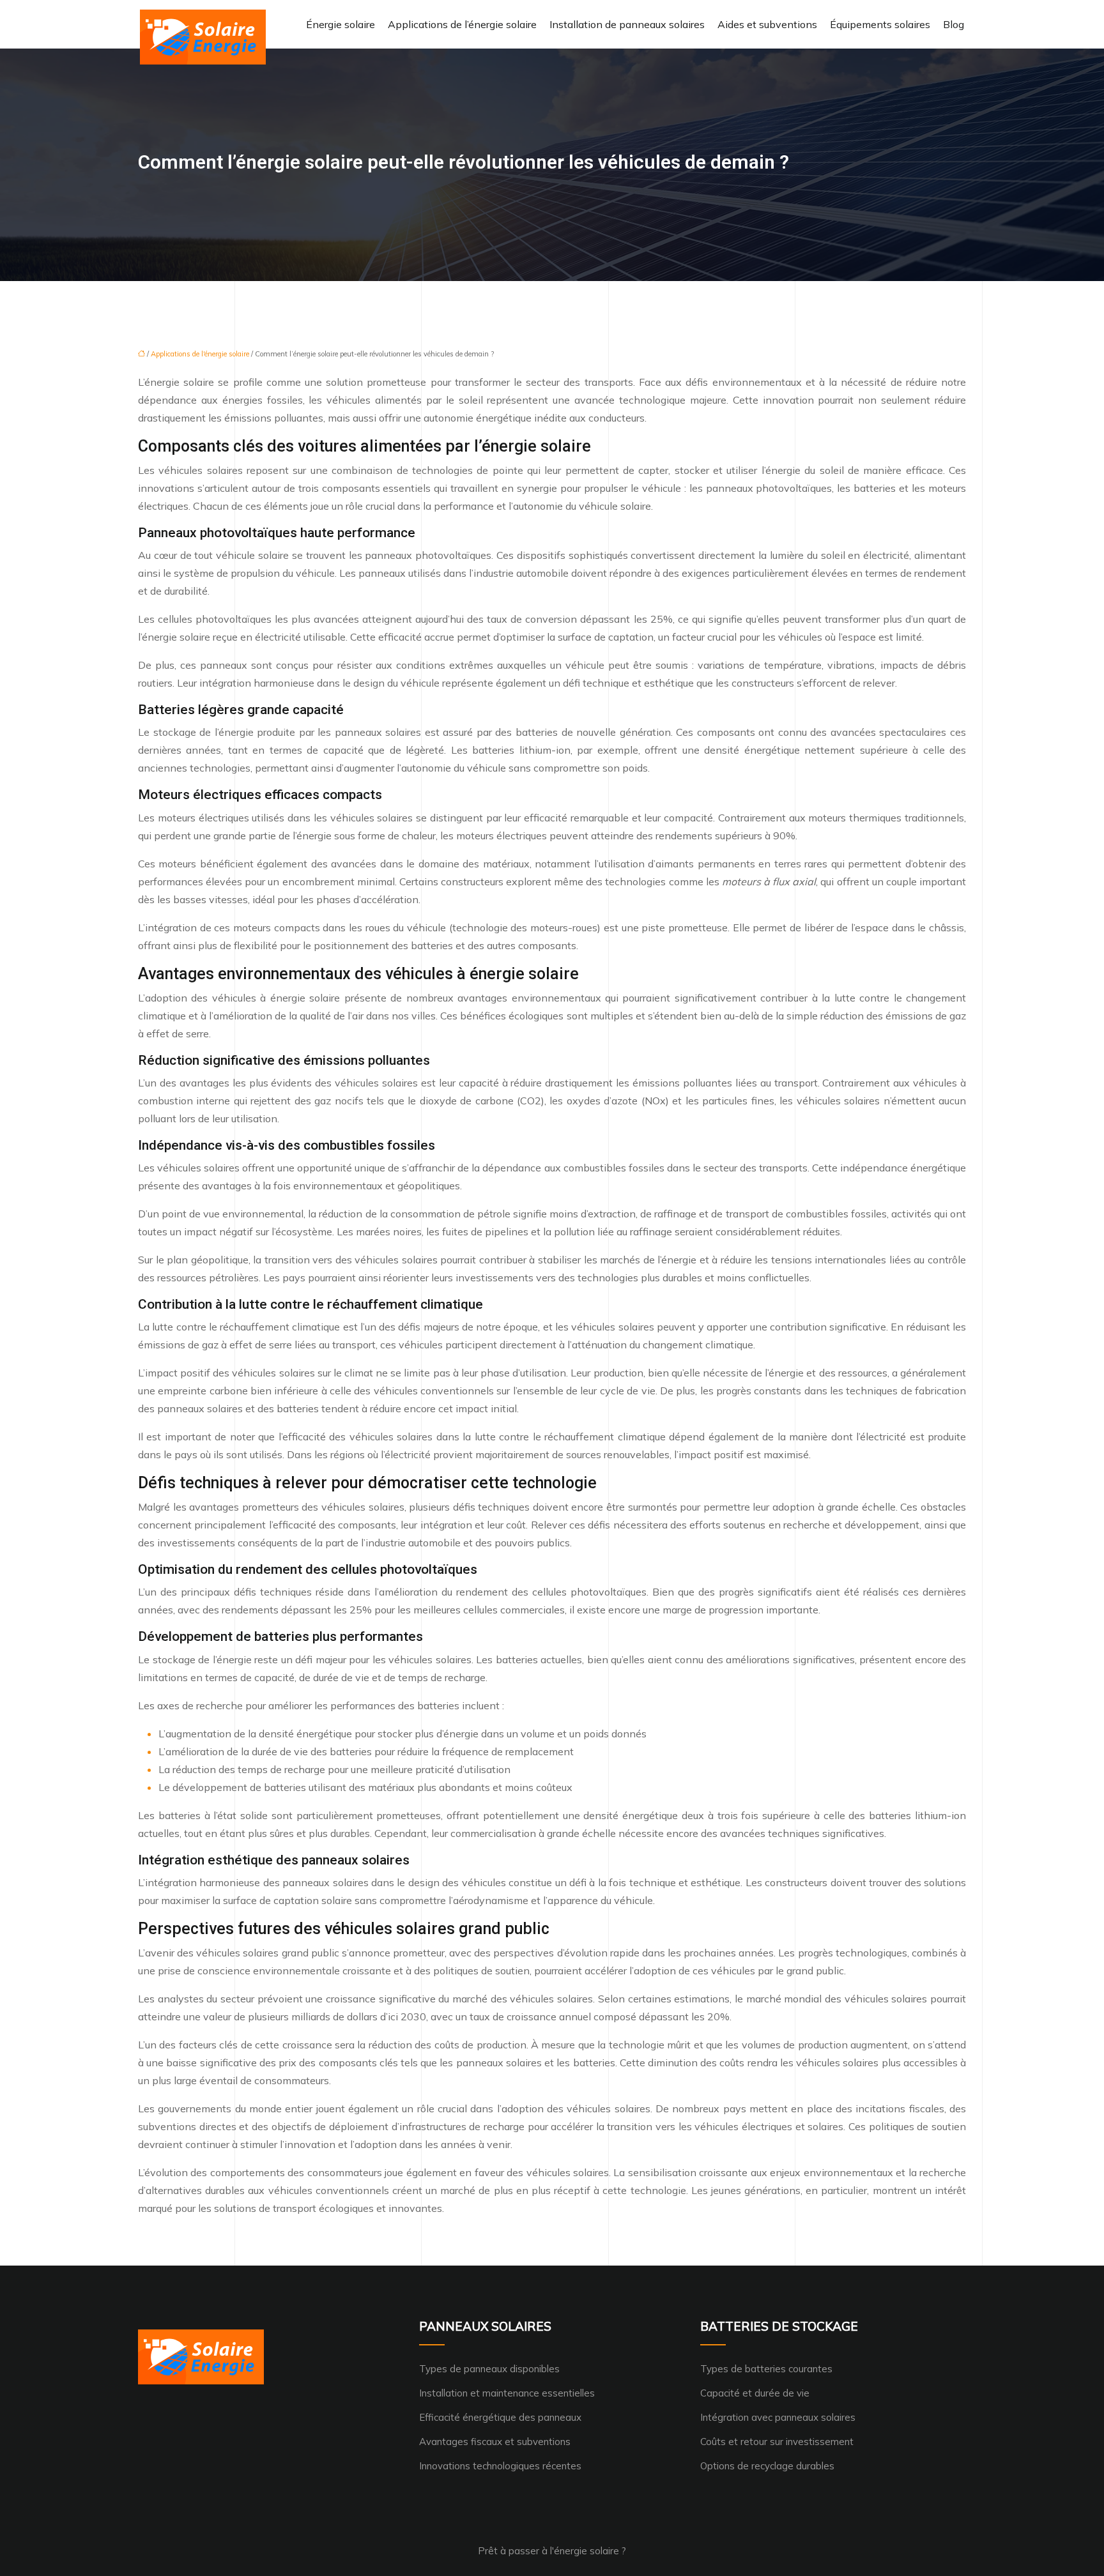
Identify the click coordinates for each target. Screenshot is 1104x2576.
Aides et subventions (767, 24)
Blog (954, 24)
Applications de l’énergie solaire (462, 24)
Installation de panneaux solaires (627, 24)
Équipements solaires (880, 24)
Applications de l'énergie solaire (200, 354)
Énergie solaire (341, 24)
